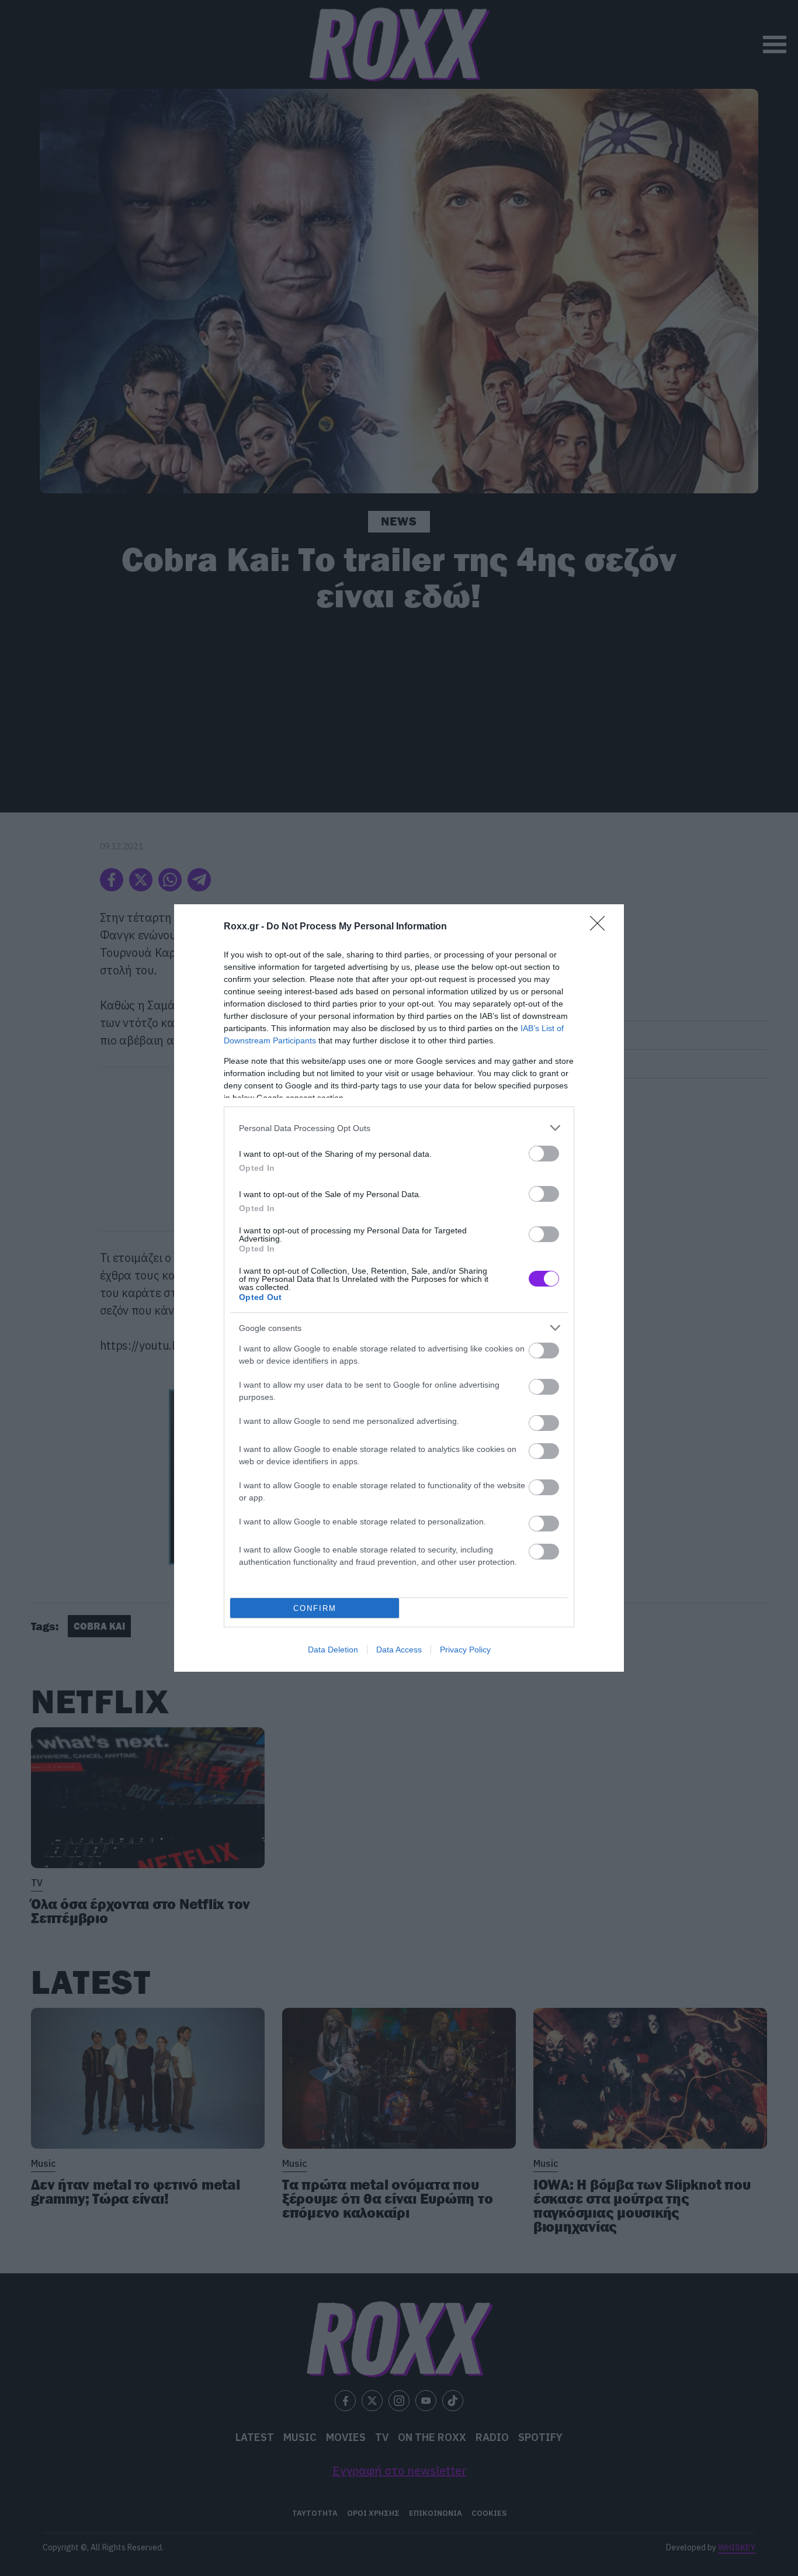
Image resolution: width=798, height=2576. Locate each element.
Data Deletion (333, 1650)
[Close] (601, 927)
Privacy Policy (465, 1650)
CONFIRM (315, 1608)
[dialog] (399, 1288)
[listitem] (399, 1128)
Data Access (399, 1650)
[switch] (544, 1154)
